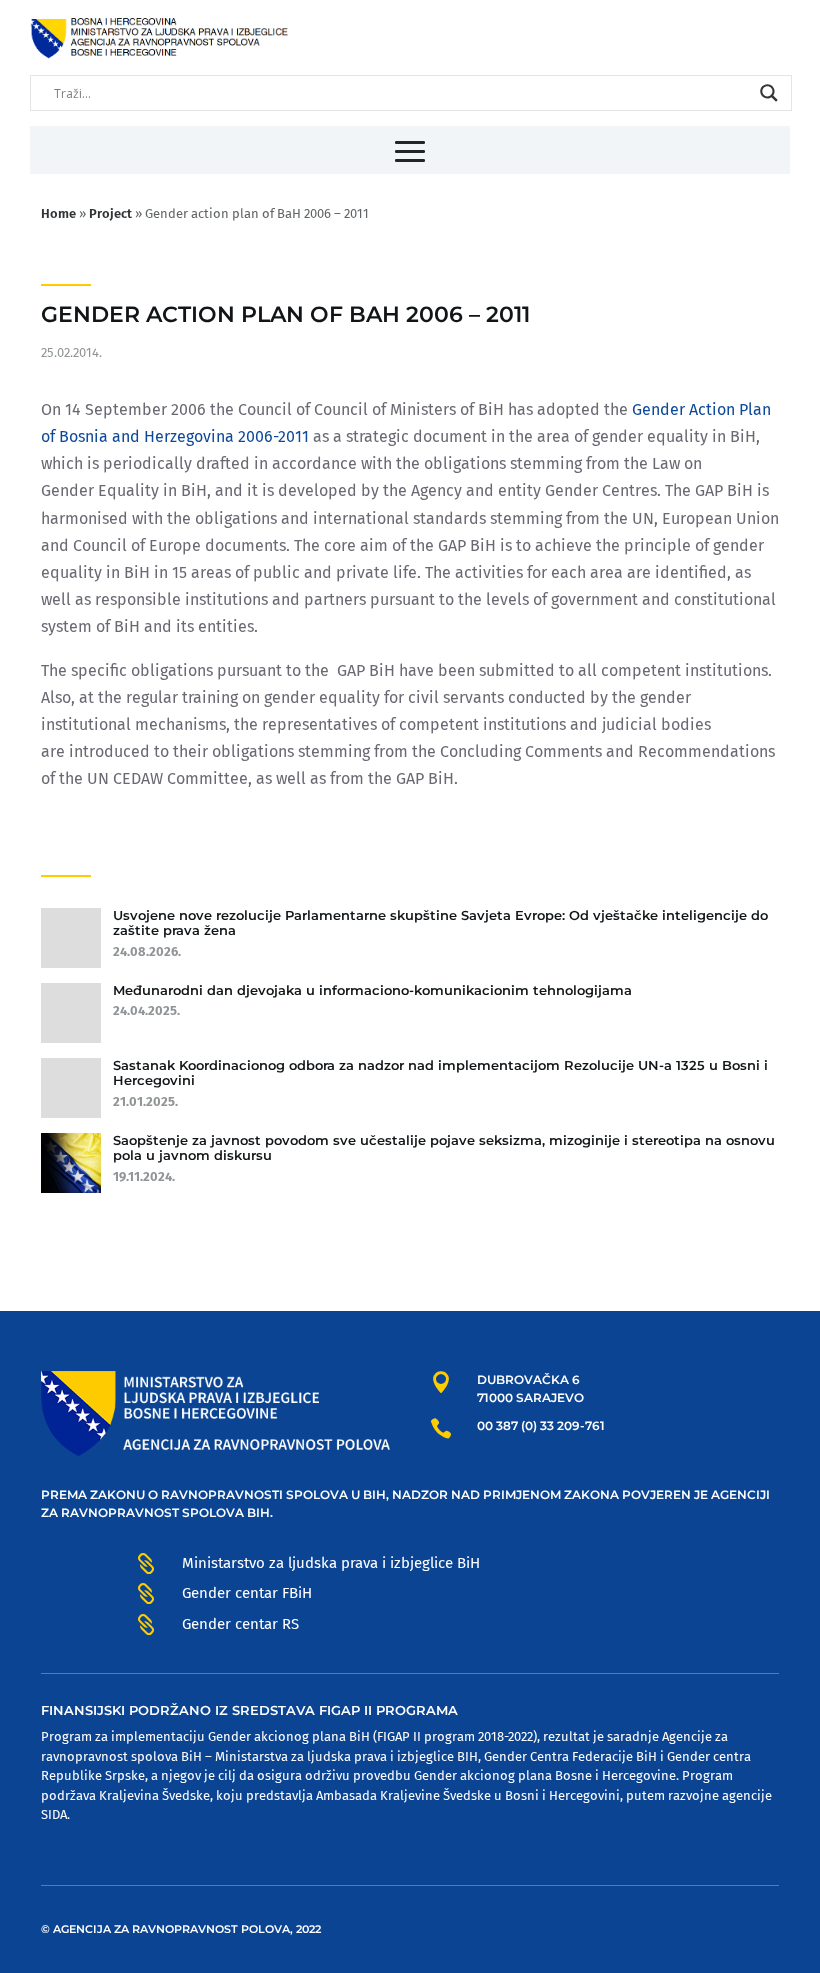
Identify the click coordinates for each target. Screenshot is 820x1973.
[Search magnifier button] (769, 93)
